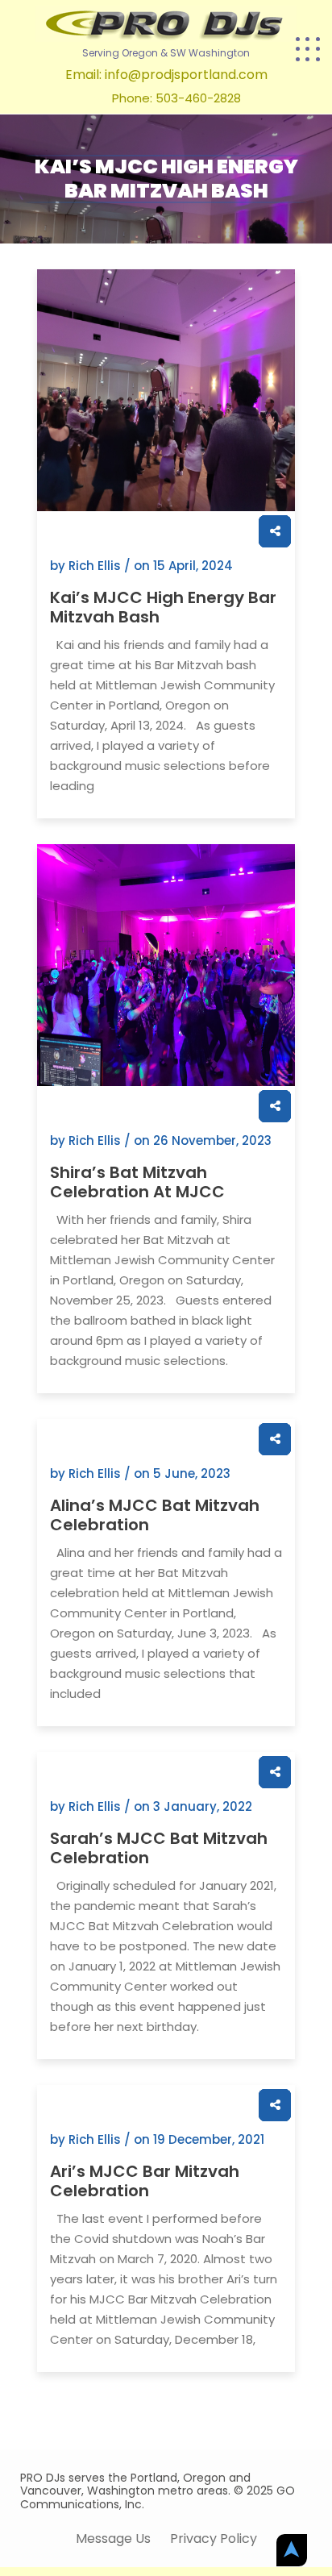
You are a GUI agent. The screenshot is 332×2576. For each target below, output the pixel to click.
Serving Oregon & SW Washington (166, 53)
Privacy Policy (214, 2539)
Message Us (113, 2539)
